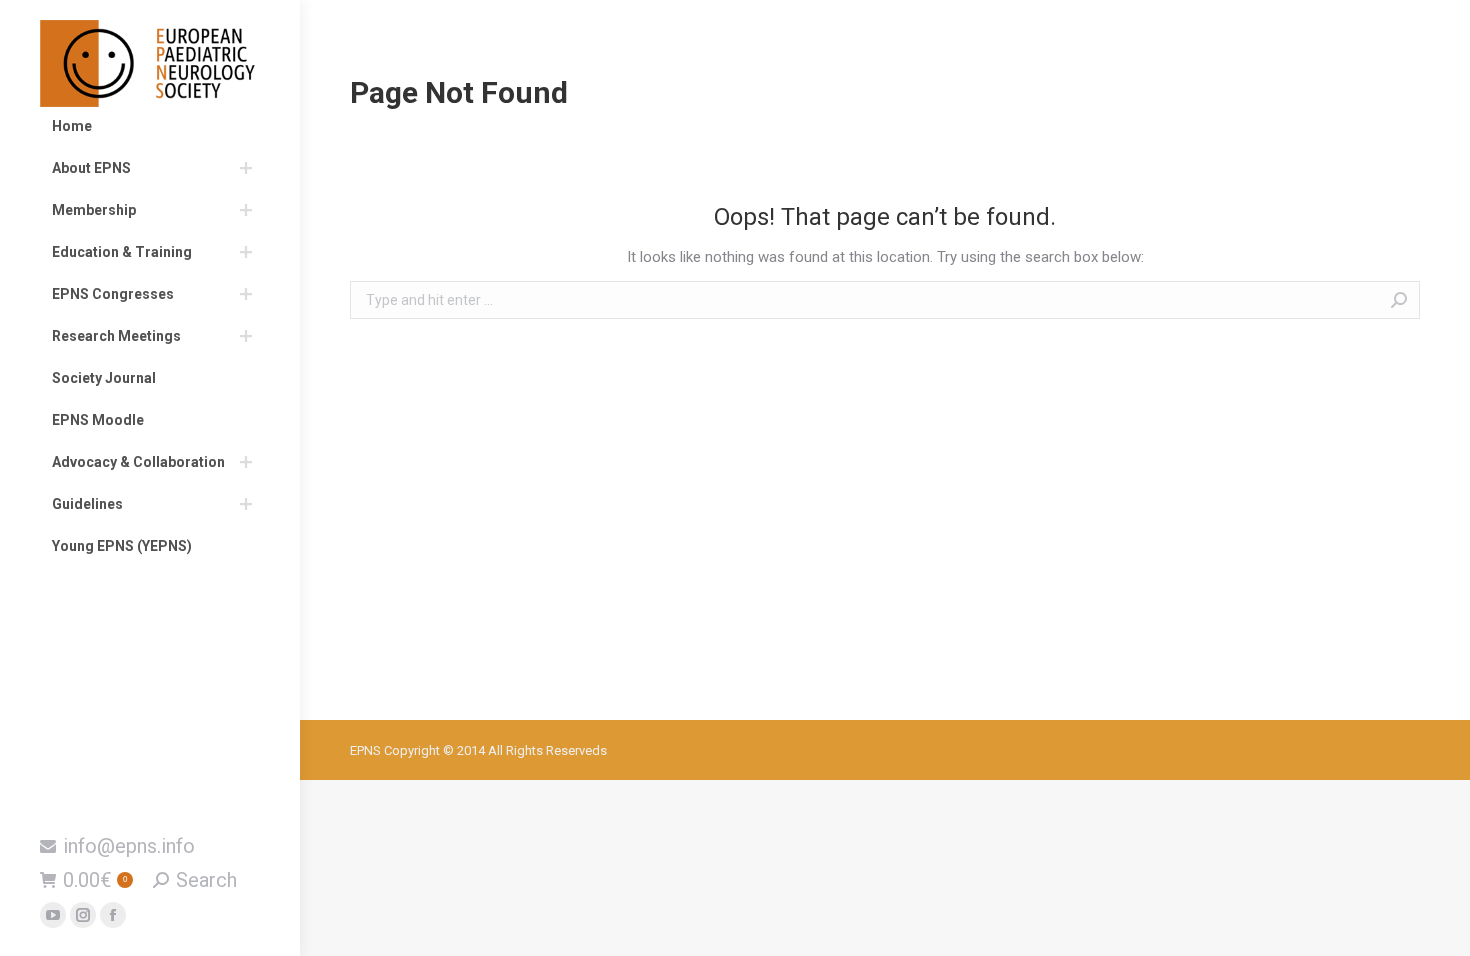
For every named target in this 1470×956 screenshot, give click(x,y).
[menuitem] (150, 126)
